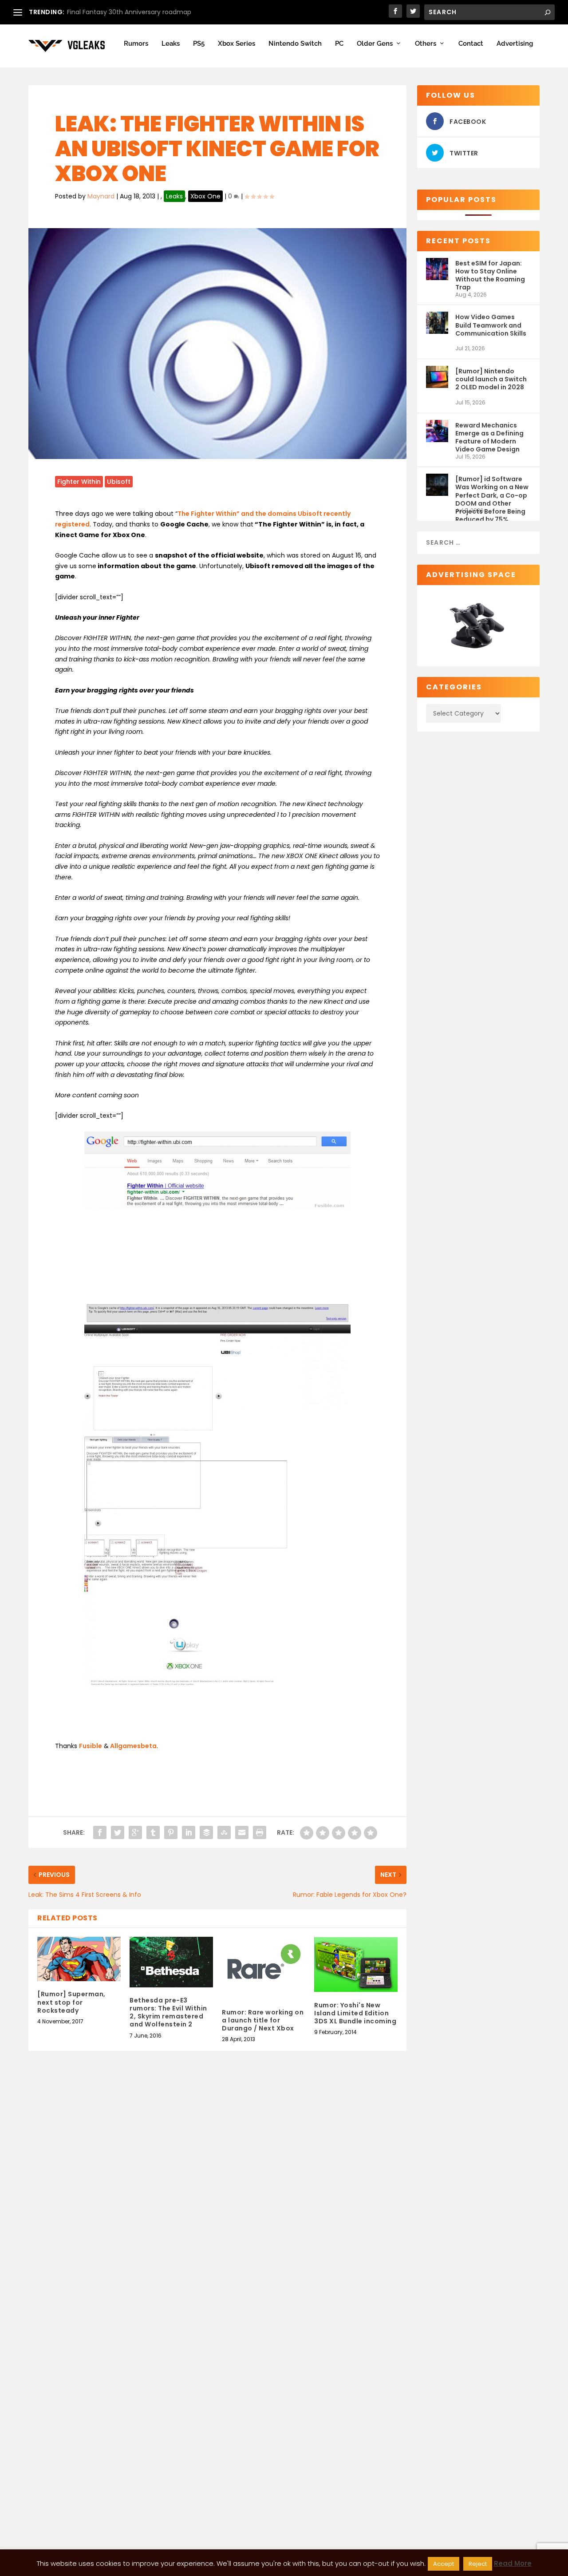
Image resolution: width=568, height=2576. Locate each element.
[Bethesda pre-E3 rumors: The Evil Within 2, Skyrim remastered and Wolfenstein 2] (171, 1962)
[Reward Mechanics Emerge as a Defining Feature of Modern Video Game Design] (437, 437)
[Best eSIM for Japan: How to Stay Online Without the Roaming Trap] (437, 275)
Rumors (136, 44)
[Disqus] (217, 2199)
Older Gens (375, 44)
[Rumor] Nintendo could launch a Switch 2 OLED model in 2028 (491, 379)
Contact (471, 44)
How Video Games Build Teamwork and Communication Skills (491, 325)
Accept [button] (444, 2564)
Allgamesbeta (133, 1746)
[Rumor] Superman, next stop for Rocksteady (71, 2002)
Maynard (101, 196)
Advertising (515, 44)
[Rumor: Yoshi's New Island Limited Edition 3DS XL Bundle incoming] (356, 1965)
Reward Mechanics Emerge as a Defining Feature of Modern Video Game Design (489, 437)
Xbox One (205, 196)
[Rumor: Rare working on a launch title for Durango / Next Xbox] (264, 1968)
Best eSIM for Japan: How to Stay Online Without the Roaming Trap (490, 275)
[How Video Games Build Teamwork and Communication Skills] (437, 328)
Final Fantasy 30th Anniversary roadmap (129, 12)
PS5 (199, 44)
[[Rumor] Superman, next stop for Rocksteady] (79, 1959)
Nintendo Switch (295, 44)
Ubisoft (119, 482)
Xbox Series (237, 44)
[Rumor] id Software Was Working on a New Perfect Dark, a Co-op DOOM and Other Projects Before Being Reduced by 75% (492, 491)
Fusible (91, 1746)
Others (426, 44)
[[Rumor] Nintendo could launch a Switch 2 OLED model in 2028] (437, 382)
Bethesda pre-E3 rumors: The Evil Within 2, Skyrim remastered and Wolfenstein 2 (168, 2012)
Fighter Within (79, 482)
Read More (513, 2563)
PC (339, 44)
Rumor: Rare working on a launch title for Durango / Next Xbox (263, 2020)
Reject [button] (478, 2564)
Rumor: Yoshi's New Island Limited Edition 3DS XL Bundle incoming (355, 2013)
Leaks (171, 44)
